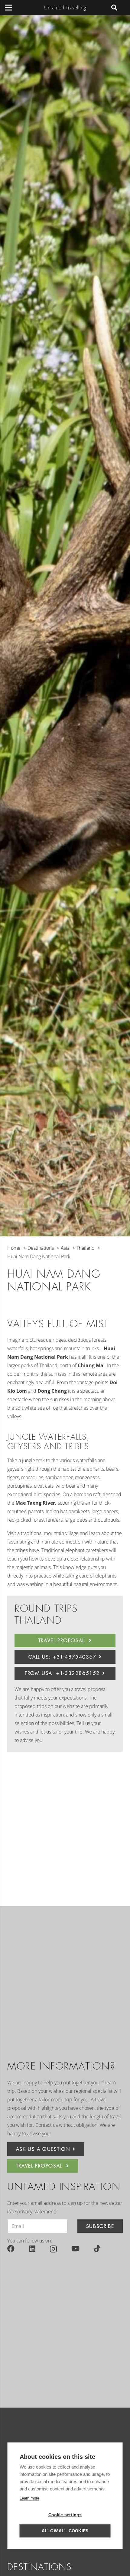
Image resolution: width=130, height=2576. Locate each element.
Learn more (29, 2498)
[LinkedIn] (32, 2249)
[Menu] (8, 8)
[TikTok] (97, 2249)
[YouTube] (75, 2249)
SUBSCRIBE (100, 2226)
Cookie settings (65, 2515)
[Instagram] (53, 2249)
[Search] (114, 8)
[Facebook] (11, 2249)
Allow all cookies (65, 2531)
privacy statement (36, 2212)
